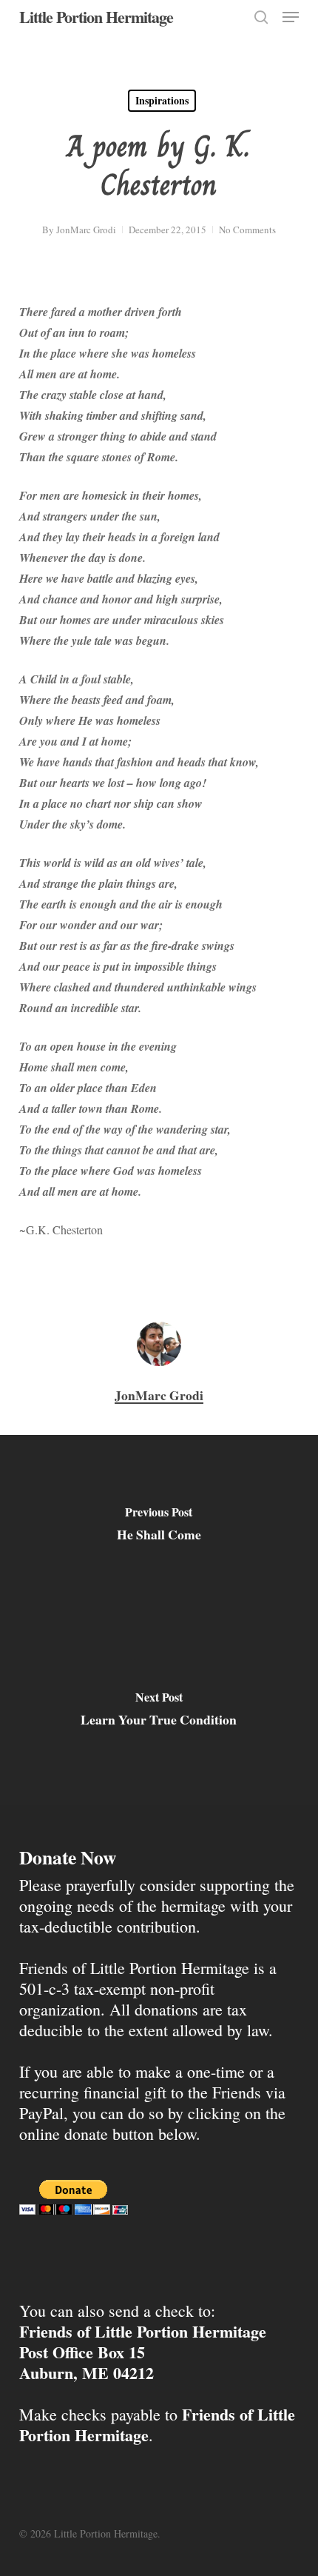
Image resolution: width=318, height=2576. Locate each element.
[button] (291, 17)
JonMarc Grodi (86, 230)
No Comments (247, 230)
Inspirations (162, 100)
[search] (261, 17)
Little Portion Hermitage (96, 17)
